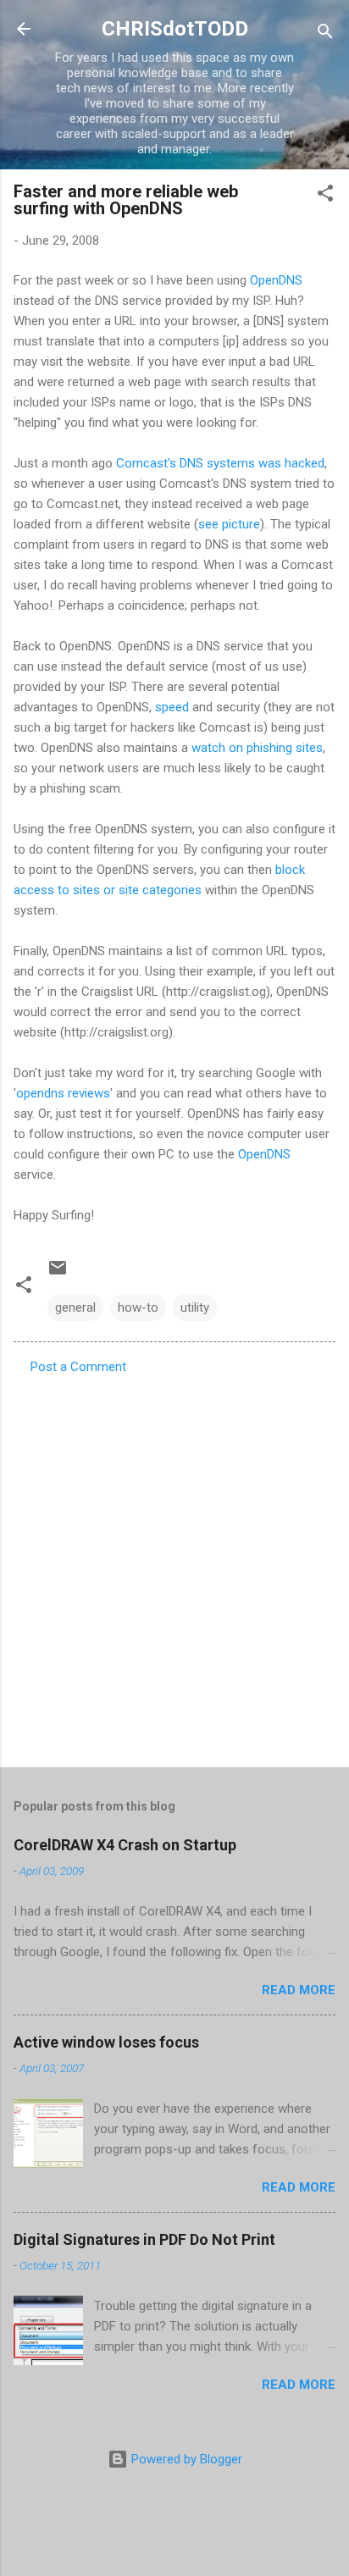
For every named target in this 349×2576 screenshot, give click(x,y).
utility (195, 1307)
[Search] (325, 34)
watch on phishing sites (257, 748)
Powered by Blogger (185, 2459)
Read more (299, 1990)
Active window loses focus (106, 2042)
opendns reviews (63, 1093)
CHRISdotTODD (175, 29)
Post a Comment (78, 1367)
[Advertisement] (174, 1566)
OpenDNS (276, 280)
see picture (229, 524)
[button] (325, 196)
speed (172, 707)
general (75, 1307)
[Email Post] (58, 1274)
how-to (138, 1307)
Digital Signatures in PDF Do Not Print (144, 2239)
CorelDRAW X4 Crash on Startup (125, 1845)
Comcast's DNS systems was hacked (220, 463)
